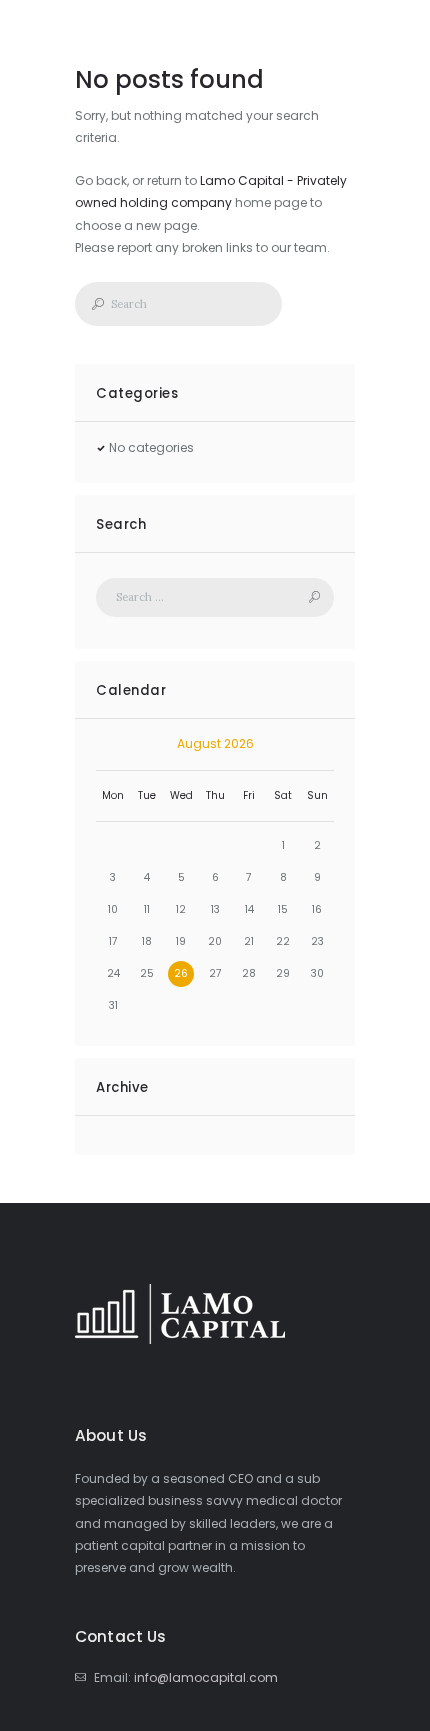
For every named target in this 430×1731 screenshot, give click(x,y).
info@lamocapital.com (206, 1677)
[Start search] (92, 304)
